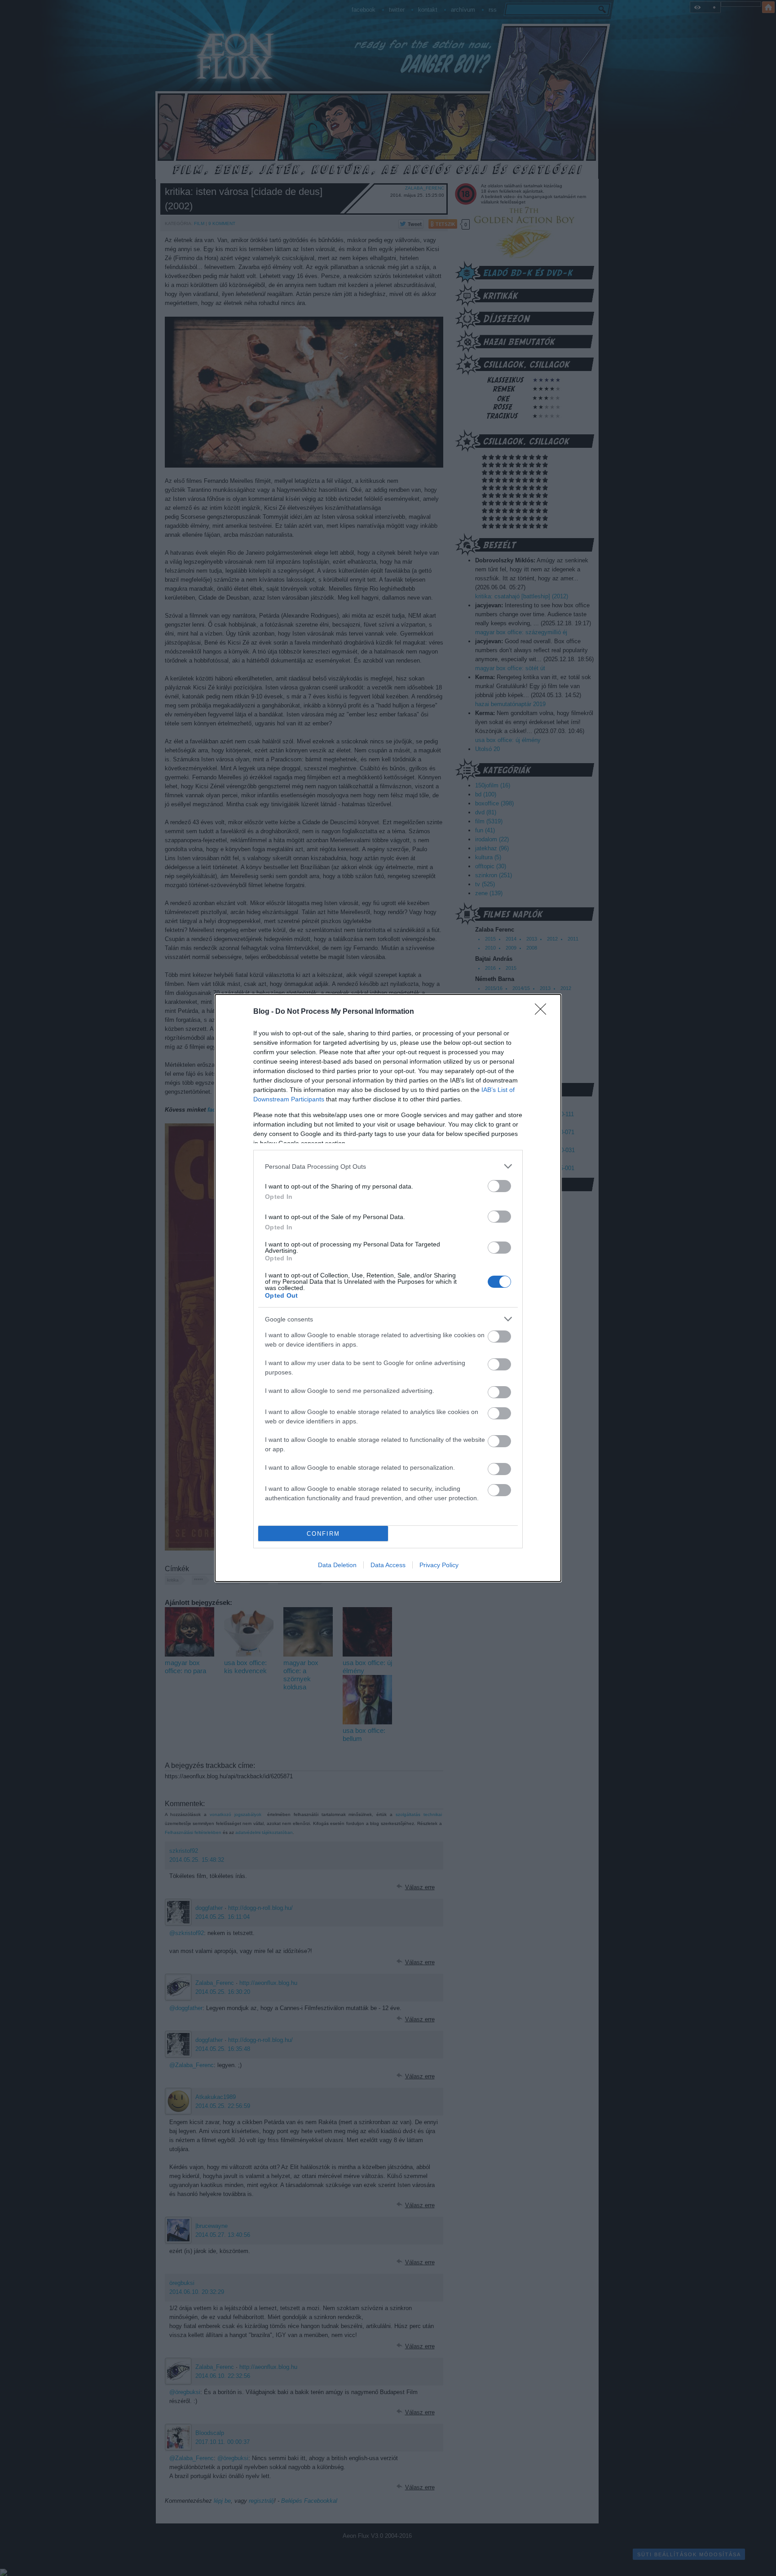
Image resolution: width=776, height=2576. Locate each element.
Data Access (388, 1565)
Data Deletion (337, 1565)
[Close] (543, 1012)
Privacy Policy (439, 1565)
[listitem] (388, 1166)
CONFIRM (323, 1534)
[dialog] (388, 1288)
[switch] (499, 1186)
